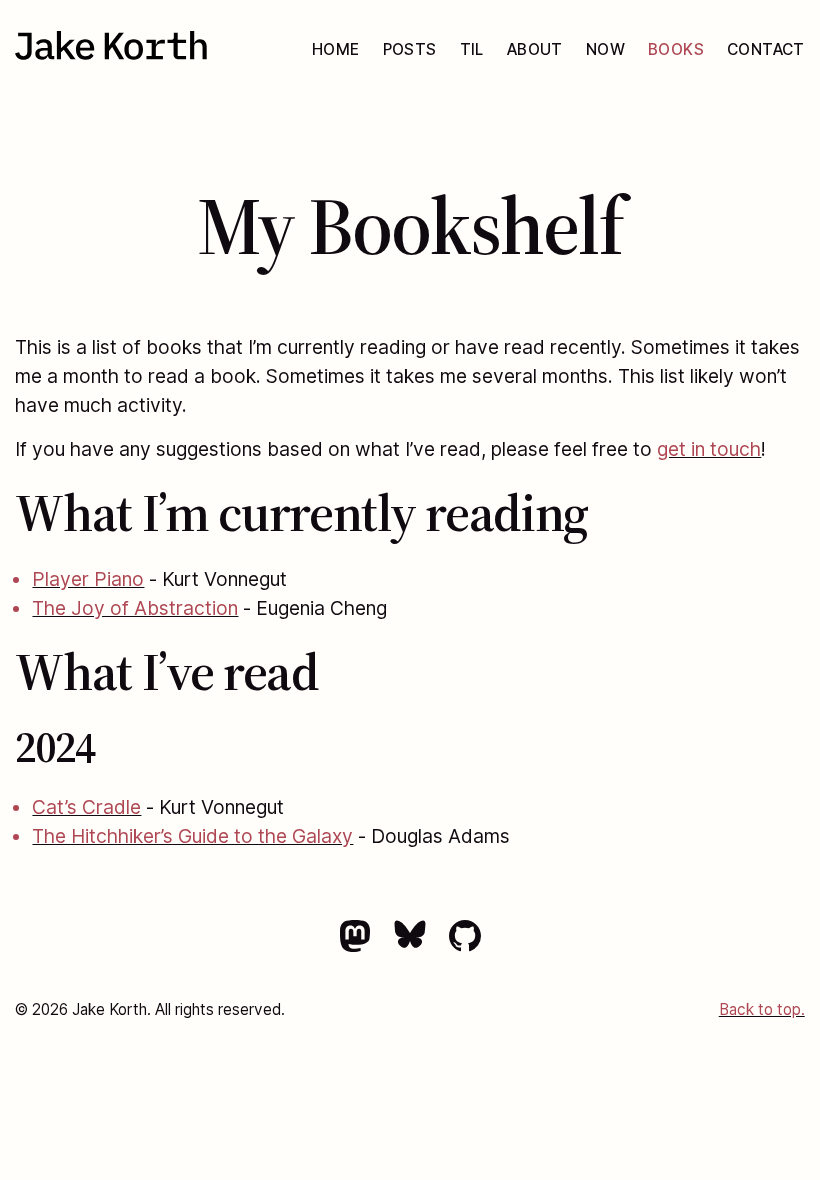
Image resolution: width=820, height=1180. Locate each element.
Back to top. (762, 1009)
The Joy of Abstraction (135, 608)
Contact (766, 49)
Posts (410, 49)
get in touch (709, 449)
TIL (472, 49)
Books (676, 49)
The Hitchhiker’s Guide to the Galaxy (192, 836)
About (535, 49)
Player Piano (88, 579)
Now (605, 49)
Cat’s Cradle (86, 807)
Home (336, 49)
